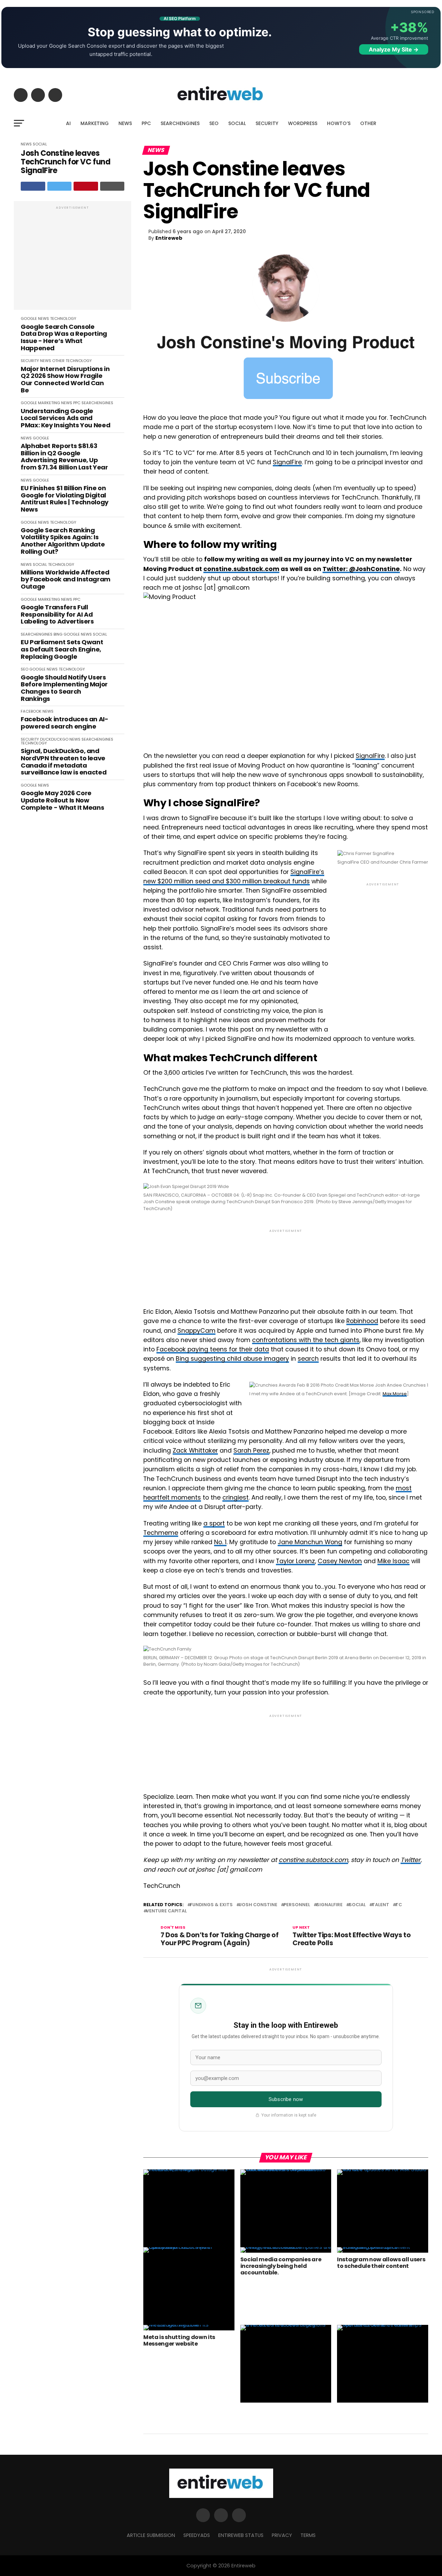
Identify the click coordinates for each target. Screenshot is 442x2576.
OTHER (368, 123)
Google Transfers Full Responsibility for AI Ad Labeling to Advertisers (57, 615)
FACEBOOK (31, 711)
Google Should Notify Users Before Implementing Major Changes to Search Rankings (64, 688)
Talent (381, 1905)
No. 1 (220, 1542)
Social (357, 1905)
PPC (146, 123)
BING (58, 634)
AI (68, 123)
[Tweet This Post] (60, 186)
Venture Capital (166, 1911)
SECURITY (267, 123)
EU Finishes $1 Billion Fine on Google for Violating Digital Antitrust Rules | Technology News (65, 499)
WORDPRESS (303, 123)
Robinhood (362, 1321)
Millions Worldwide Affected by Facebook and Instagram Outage (66, 580)
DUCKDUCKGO (54, 739)
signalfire (329, 1905)
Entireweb (169, 238)
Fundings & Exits (211, 1905)
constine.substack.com (241, 569)
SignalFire (287, 462)
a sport (214, 1523)
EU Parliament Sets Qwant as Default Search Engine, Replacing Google (62, 649)
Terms (308, 2535)
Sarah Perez (251, 1451)
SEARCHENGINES (180, 123)
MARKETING (95, 123)
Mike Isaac (393, 1561)
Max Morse (395, 1394)
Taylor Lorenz (295, 1561)
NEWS (125, 123)
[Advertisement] (73, 259)
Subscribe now (286, 2099)
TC (399, 1905)
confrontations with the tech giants (306, 1340)
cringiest (236, 1498)
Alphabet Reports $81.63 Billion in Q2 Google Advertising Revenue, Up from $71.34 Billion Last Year (64, 457)
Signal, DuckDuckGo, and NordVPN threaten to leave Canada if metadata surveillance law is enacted (64, 762)
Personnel (297, 1905)
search (308, 1359)
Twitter (411, 1860)
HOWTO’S (339, 123)
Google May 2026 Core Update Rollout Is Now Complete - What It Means (62, 800)
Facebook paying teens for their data (213, 1349)
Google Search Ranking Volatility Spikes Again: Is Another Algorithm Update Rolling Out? (63, 541)
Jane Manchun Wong (310, 1542)
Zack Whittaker (195, 1451)
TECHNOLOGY (63, 319)
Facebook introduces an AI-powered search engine (65, 723)
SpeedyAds (197, 2535)
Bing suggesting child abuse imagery (232, 1359)
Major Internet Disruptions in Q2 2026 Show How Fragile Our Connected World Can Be (65, 380)
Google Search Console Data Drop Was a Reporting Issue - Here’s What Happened (64, 338)
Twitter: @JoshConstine (361, 569)
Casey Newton (340, 1561)
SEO (214, 123)
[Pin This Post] (86, 186)
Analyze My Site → (394, 49)
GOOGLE (29, 319)
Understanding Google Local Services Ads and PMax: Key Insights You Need (65, 418)
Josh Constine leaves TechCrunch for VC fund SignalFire (65, 162)
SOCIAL (237, 123)
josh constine (258, 1905)
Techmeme (161, 1533)
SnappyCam (196, 1331)
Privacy (282, 2535)
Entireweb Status (241, 2535)
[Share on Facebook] (33, 186)
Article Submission (151, 2535)
